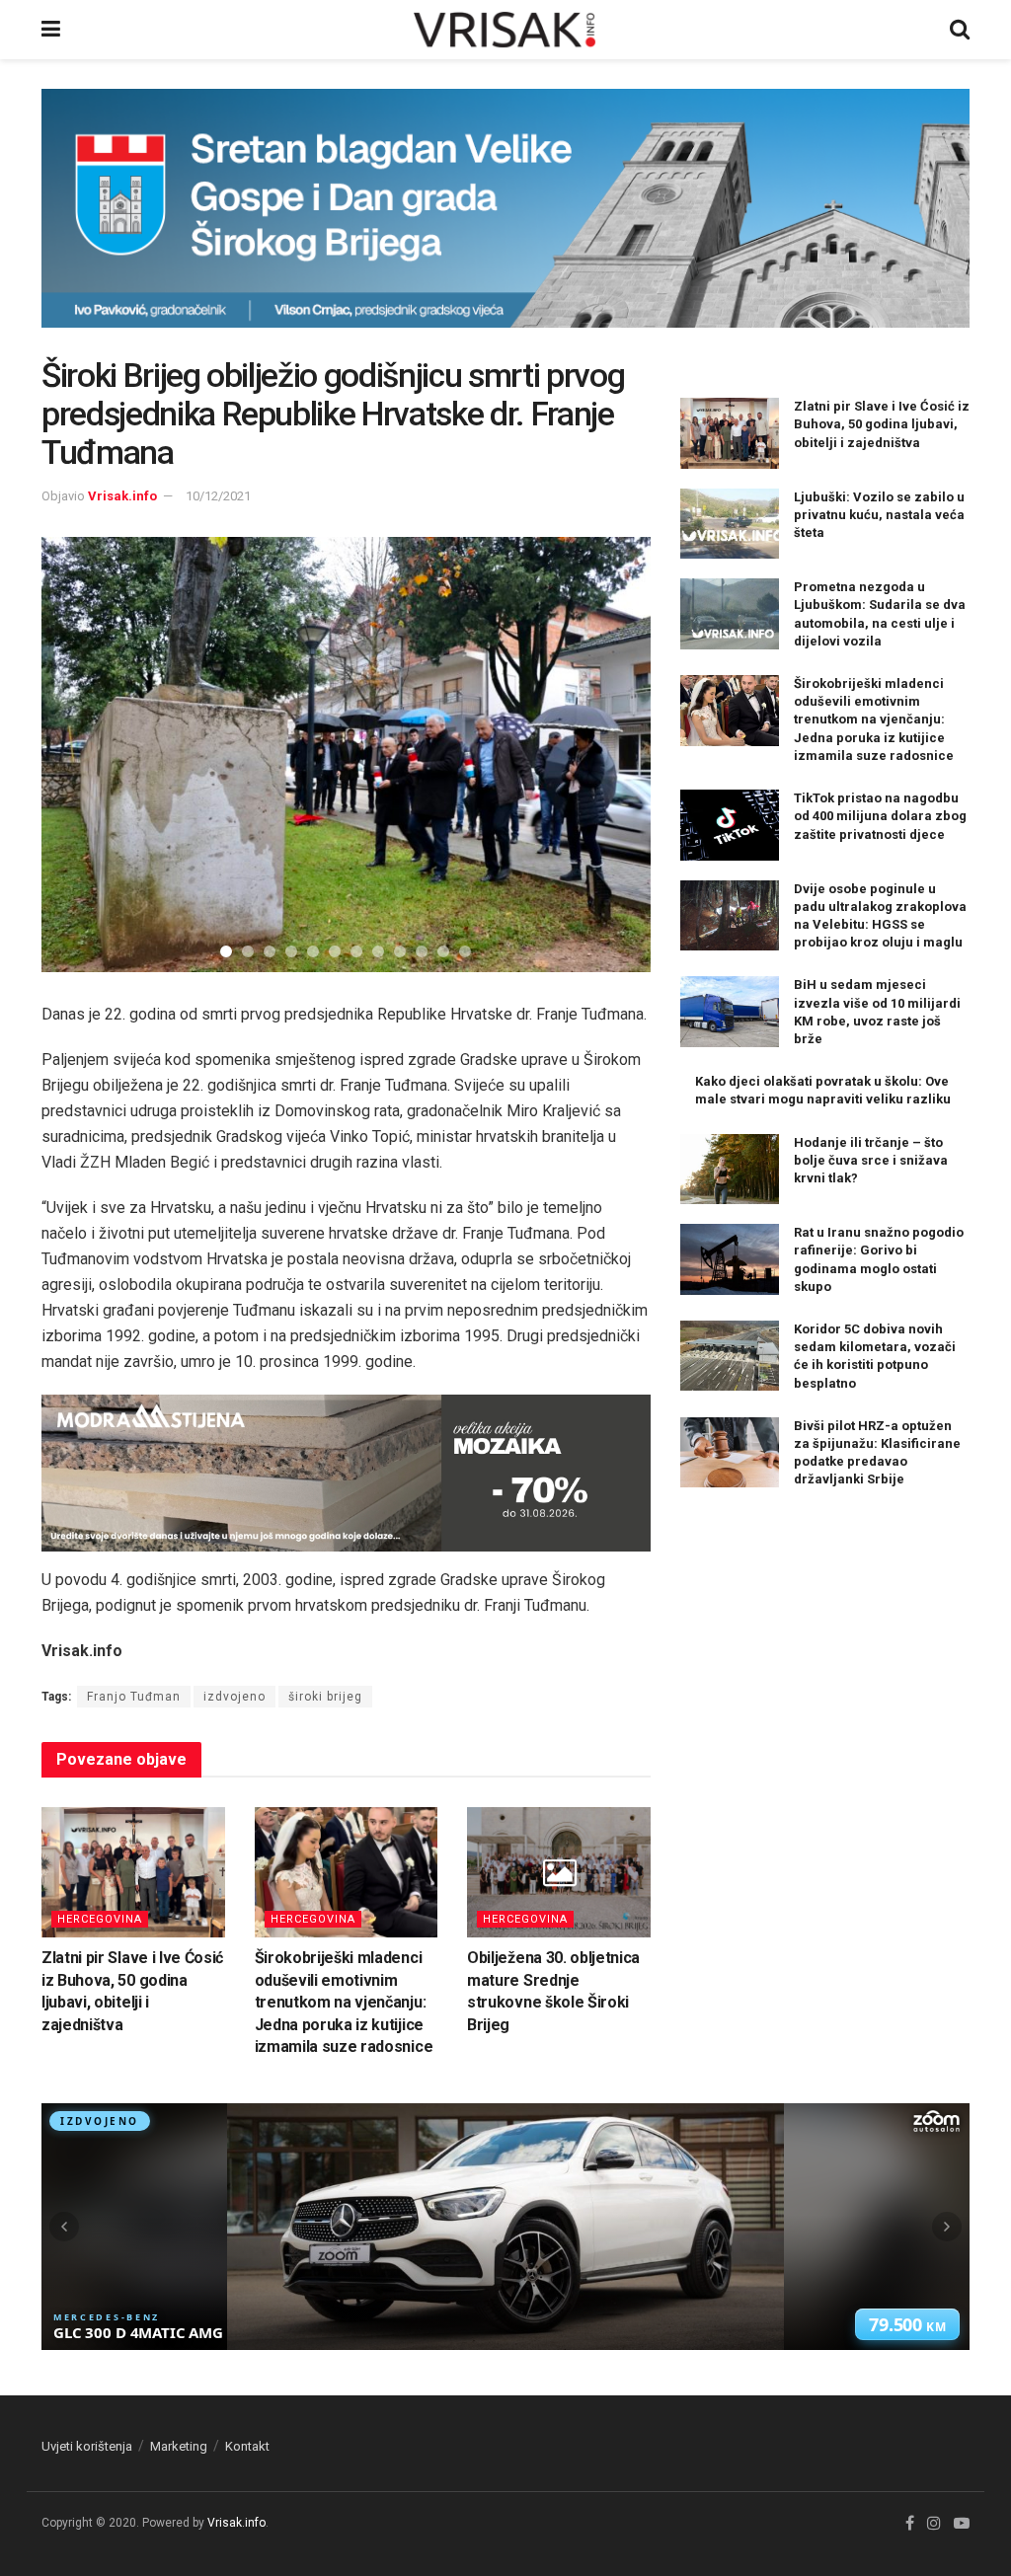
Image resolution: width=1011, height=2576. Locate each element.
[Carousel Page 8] (378, 951)
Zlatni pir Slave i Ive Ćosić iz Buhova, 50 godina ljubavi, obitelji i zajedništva (882, 424)
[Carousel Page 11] (443, 951)
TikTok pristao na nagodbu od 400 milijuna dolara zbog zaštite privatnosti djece (880, 816)
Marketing (179, 2446)
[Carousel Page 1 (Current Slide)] (226, 951)
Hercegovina (100, 1919)
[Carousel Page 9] (400, 951)
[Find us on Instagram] (934, 2524)
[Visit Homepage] (505, 30)
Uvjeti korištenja (87, 2446)
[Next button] (611, 754)
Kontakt (247, 2446)
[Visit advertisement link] (505, 223)
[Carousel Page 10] (422, 951)
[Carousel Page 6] (335, 951)
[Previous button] (81, 754)
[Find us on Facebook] (910, 2524)
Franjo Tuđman (134, 1697)
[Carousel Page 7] (356, 951)
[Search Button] (960, 30)
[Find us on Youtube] (962, 2524)
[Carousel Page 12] (465, 951)
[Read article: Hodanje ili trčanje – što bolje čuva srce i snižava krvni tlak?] (730, 1170)
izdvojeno (234, 1697)
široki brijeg (325, 1697)
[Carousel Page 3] (270, 951)
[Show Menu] (51, 30)
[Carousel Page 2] (248, 951)
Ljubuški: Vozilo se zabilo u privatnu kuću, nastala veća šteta (879, 515)
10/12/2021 (218, 496)
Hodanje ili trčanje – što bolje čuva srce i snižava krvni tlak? (871, 1160)
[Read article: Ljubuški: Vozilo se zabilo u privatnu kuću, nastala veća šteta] (730, 524)
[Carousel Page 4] (291, 951)
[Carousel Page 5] (313, 951)
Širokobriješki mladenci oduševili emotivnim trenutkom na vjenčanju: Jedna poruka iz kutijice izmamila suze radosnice (344, 2002)
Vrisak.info (122, 496)
